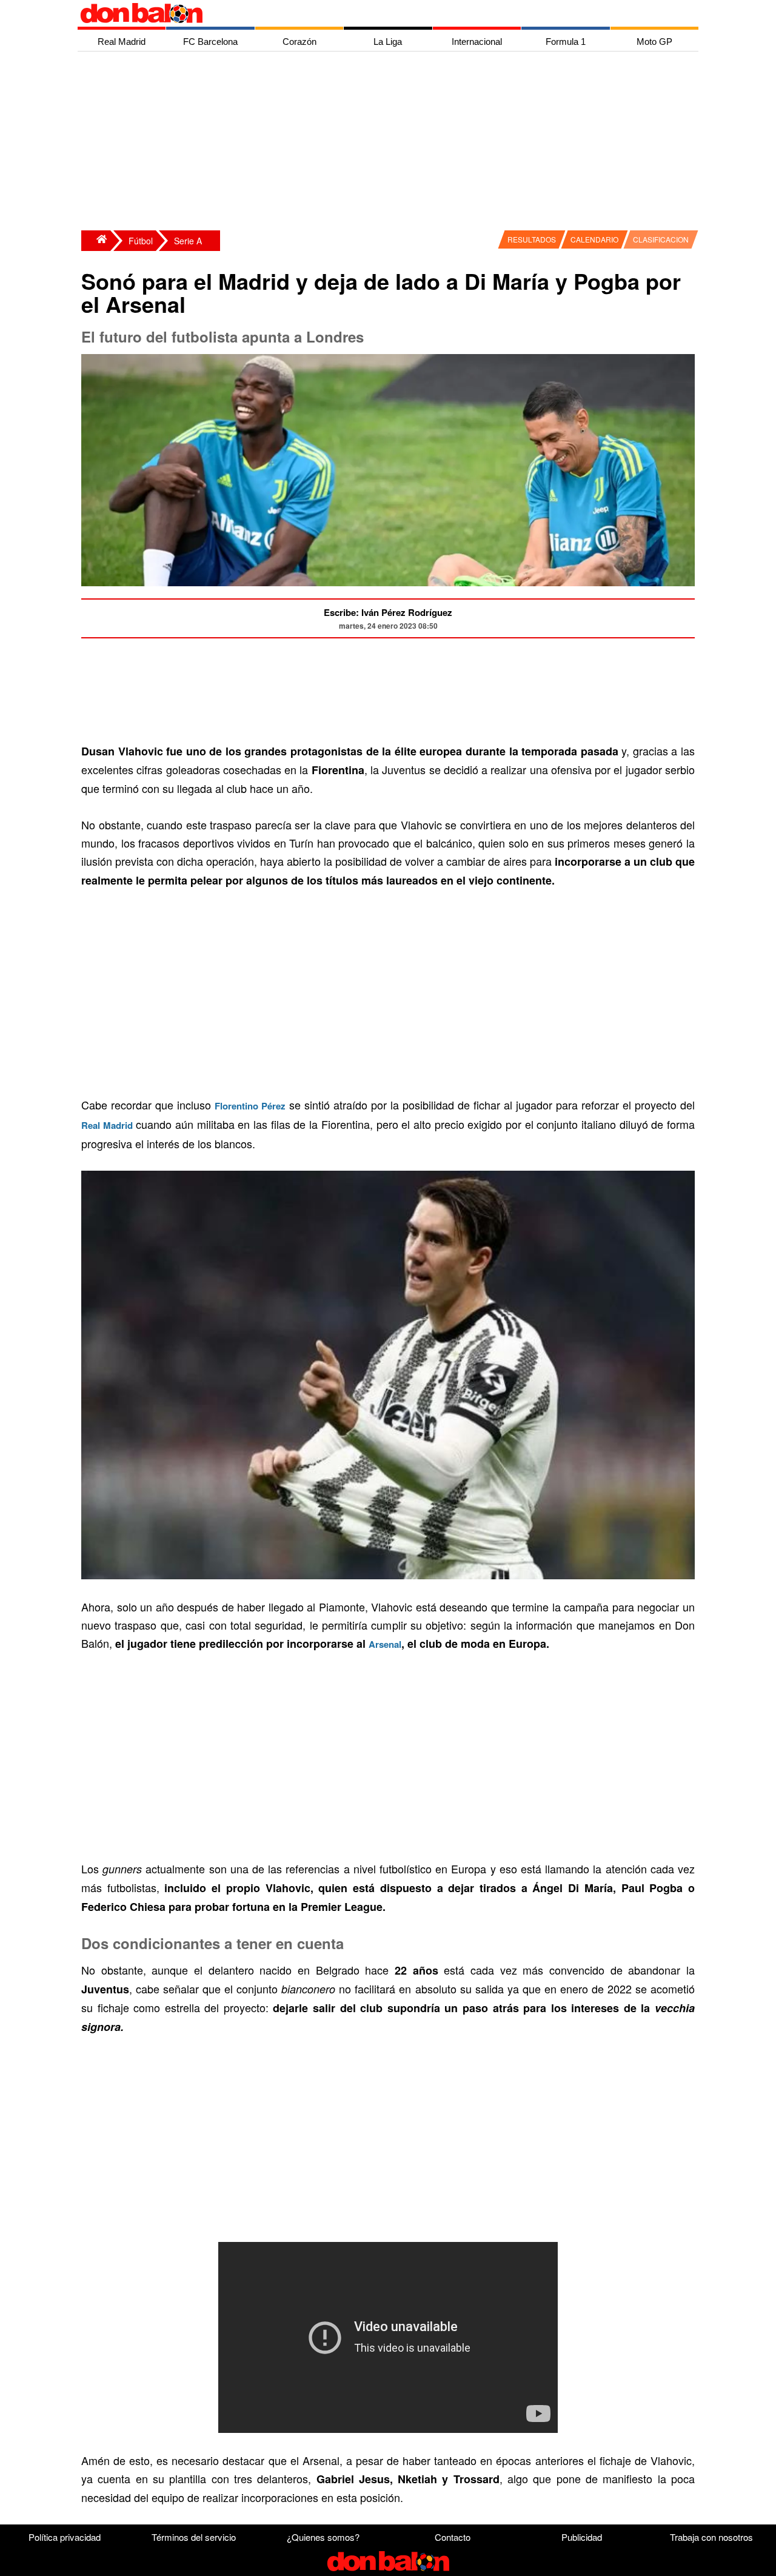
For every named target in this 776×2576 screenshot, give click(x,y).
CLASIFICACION (661, 239)
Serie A (188, 241)
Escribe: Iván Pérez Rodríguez (388, 612)
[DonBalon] (96, 241)
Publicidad (582, 2537)
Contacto (453, 2537)
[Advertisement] (391, 142)
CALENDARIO (594, 239)
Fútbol (141, 241)
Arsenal (385, 1644)
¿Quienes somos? (323, 2537)
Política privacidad (65, 2537)
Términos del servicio (194, 2537)
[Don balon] (374, 13)
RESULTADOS (532, 239)
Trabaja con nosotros (711, 2537)
